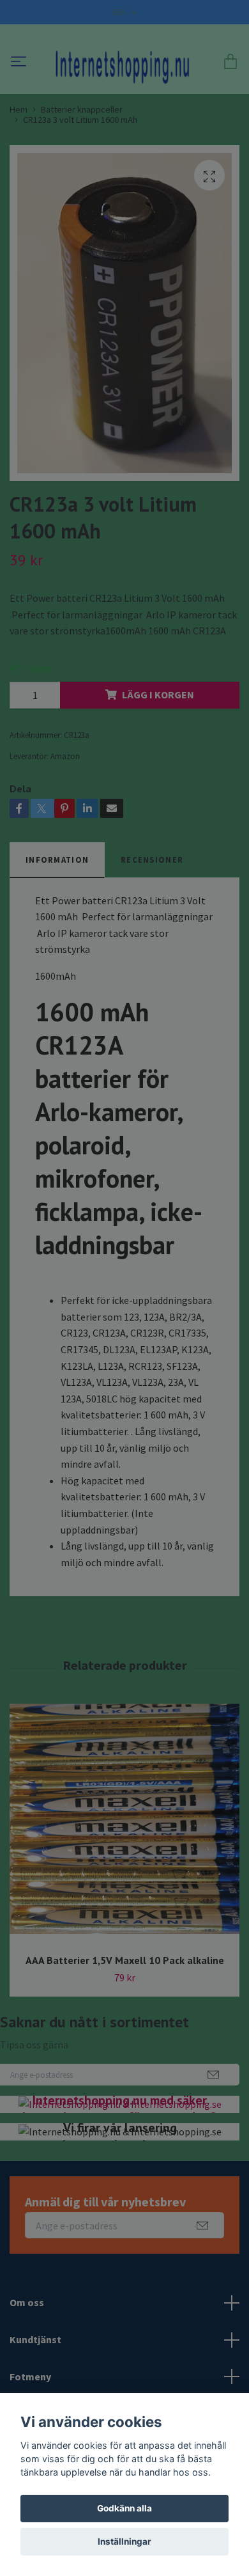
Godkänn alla (124, 2508)
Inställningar (124, 2541)
